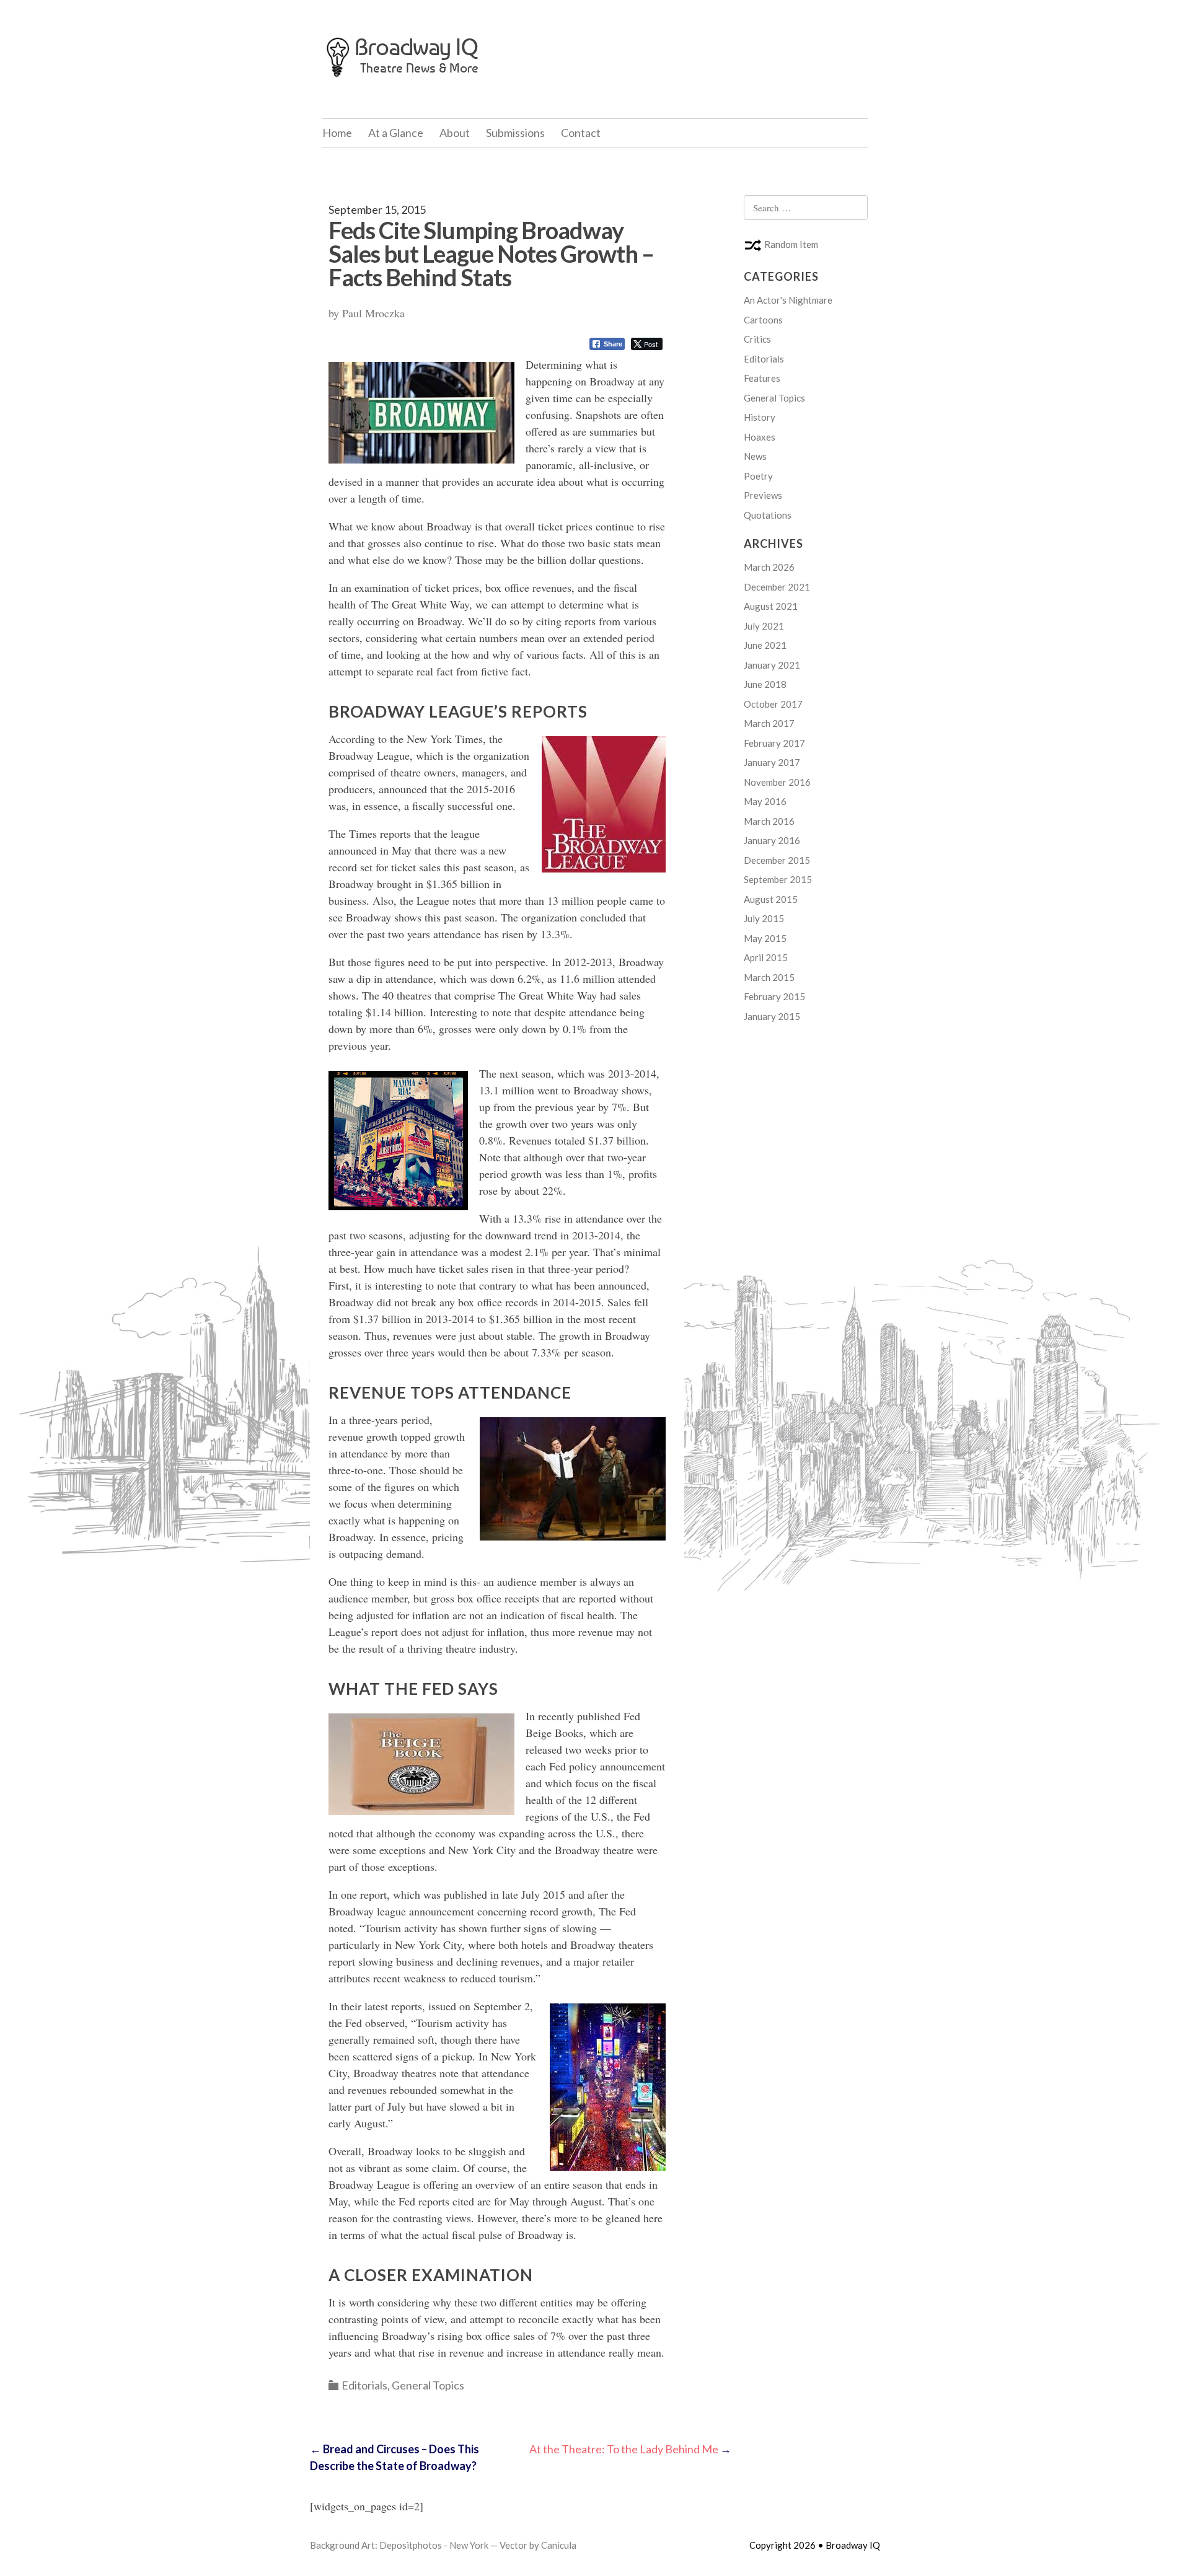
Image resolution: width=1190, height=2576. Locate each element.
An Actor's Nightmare (788, 300)
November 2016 (777, 782)
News (755, 456)
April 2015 (766, 957)
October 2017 (773, 704)
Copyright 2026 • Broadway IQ (815, 2545)
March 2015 (769, 977)
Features (762, 378)
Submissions (515, 133)
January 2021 (772, 665)
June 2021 (765, 645)
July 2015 (764, 918)
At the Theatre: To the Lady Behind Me (630, 2449)
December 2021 (777, 587)
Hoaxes (760, 437)
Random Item (790, 244)
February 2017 (774, 743)
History (760, 417)
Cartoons (763, 320)
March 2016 (769, 821)
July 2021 (764, 626)
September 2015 (778, 879)
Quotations (768, 515)
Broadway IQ (416, 47)
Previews (763, 495)
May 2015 (765, 938)
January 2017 (772, 762)
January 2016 (772, 840)
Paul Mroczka (373, 313)
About (455, 133)
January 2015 (772, 1016)
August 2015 (771, 899)
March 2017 (769, 723)
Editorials (364, 2385)
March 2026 (769, 567)
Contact (581, 133)
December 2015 (777, 860)
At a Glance (396, 133)
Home (337, 133)
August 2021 (771, 606)
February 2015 (774, 996)
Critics (757, 339)
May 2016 (765, 801)
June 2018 (765, 684)
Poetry (758, 476)
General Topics (428, 2385)
